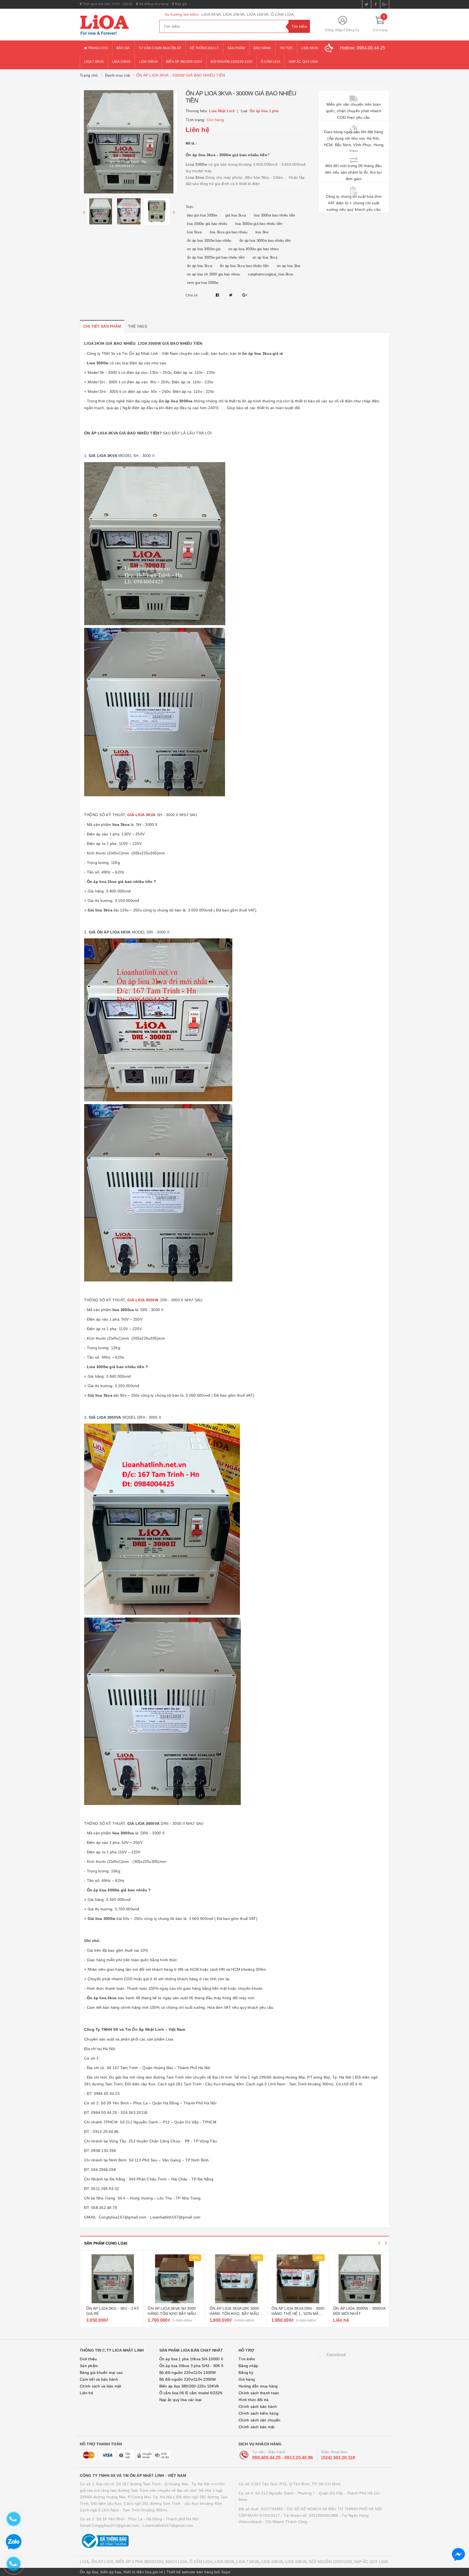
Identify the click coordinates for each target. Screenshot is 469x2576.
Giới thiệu (88, 2359)
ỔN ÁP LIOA (102, 2562)
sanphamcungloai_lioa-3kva (270, 274)
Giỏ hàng (247, 2379)
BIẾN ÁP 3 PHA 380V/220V (140, 2562)
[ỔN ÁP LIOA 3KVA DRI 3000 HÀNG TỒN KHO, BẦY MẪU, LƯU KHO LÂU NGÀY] (358, 2279)
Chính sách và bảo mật (100, 2386)
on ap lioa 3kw (289, 266)
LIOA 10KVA (272, 2562)
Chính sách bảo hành (258, 2406)
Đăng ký (353, 30)
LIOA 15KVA (296, 2562)
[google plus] (385, 4)
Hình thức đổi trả (253, 2400)
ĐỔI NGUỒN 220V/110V (331, 2562)
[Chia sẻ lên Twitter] (232, 295)
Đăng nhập (334, 30)
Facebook (336, 2355)
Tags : (190, 207)
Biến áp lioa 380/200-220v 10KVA (189, 2386)
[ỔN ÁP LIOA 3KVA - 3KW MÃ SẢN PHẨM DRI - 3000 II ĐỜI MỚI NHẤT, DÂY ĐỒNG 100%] (111, 2279)
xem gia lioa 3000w (203, 283)
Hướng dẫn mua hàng (258, 2386)
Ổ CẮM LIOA (201, 2562)
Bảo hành (262, 48)
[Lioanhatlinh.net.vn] (115, 25)
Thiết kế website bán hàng (190, 2572)
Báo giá (180, 4)
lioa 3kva (194, 232)
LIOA (84, 2562)
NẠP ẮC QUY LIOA (371, 2562)
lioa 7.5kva (94, 62)
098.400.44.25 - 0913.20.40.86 (283, 2458)
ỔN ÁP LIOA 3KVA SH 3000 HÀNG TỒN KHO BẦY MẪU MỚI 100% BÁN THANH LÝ (294, 2314)
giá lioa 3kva (236, 215)
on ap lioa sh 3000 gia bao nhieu (213, 274)
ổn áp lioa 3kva (199, 266)
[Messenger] (458, 2555)
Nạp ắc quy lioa (303, 62)
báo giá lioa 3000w (202, 215)
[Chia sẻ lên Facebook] (218, 295)
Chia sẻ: (192, 295)
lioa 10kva (121, 62)
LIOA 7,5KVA (248, 2562)
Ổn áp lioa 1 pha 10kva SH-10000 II (191, 2359)
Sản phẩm (236, 48)
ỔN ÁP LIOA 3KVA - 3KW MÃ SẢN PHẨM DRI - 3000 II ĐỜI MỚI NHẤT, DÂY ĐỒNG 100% (111, 2314)
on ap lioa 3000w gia (204, 249)
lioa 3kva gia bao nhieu (229, 232)
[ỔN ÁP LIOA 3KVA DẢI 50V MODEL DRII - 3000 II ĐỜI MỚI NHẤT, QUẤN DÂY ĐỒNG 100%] (173, 2279)
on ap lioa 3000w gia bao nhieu (253, 249)
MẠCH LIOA (176, 2562)
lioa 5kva (310, 48)
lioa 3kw (262, 232)
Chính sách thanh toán (259, 2393)
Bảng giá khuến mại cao (101, 2373)
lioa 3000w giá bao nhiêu (207, 224)
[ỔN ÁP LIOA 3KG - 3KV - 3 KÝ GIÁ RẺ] (235, 2279)
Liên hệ (86, 2393)
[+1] (245, 295)
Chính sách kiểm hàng (259, 2413)
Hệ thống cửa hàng (153, 4)
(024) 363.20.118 (338, 2458)
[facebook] (376, 4)
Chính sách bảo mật (257, 2427)
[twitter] (367, 4)
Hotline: (363, 48)
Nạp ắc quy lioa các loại (180, 2400)
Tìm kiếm (247, 2359)
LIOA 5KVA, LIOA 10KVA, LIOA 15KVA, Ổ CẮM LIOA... (249, 14)
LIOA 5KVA (224, 2562)
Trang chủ (97, 48)
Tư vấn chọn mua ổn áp (160, 48)
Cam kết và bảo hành (99, 2379)
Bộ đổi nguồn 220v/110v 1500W (188, 2373)
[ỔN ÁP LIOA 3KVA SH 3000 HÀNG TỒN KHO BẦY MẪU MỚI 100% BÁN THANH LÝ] (296, 2279)
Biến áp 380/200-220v (184, 62)
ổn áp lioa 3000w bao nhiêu (209, 241)
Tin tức (286, 48)
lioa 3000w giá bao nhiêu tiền (259, 224)
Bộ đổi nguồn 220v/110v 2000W (188, 2379)
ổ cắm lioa (271, 62)
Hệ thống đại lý (204, 48)
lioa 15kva (148, 62)
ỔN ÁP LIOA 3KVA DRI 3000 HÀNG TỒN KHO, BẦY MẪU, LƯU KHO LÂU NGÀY (356, 2314)
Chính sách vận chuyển (259, 2420)
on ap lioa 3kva (265, 257)
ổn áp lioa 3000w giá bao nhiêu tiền (216, 257)
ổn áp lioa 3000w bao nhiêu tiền (265, 241)
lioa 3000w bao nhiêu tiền (274, 215)
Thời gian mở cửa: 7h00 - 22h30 (107, 4)
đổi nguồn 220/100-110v (232, 62)
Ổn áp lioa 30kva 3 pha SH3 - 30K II (191, 2366)
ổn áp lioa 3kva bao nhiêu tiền (244, 266)
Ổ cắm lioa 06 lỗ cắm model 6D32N (191, 2393)
